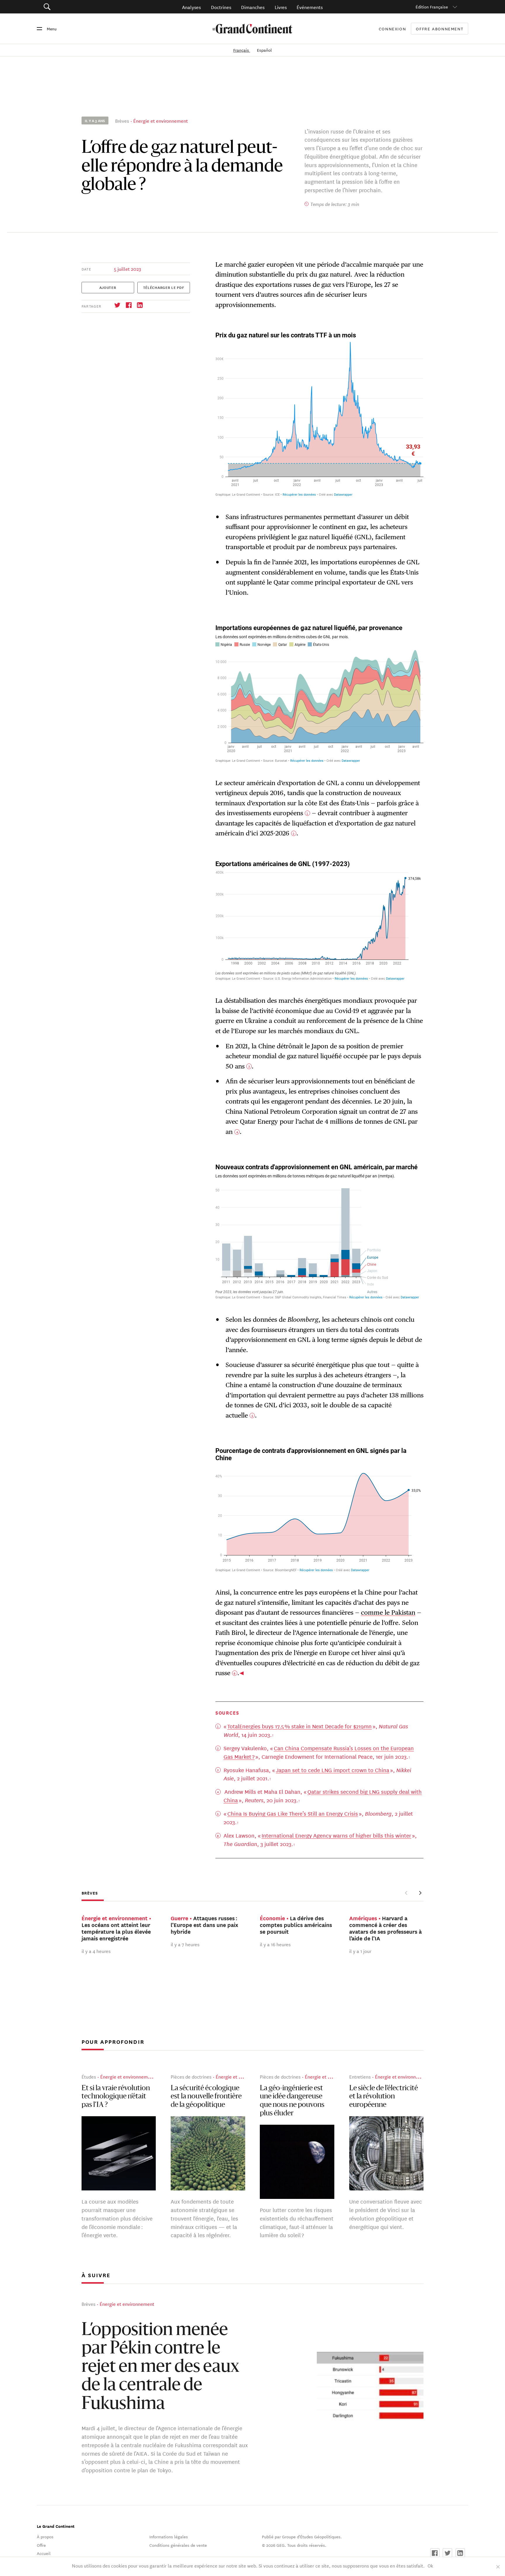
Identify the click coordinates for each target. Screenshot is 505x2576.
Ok (430, 2565)
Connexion (392, 29)
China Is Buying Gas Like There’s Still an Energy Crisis (293, 1813)
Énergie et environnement (161, 120)
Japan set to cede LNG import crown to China (333, 1770)
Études (89, 2077)
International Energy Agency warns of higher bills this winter (336, 1835)
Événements (310, 7)
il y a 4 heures (96, 1951)
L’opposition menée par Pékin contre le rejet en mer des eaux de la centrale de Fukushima (160, 2368)
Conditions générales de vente (178, 2545)
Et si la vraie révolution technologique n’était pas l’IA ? (116, 2097)
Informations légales (169, 2537)
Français (242, 50)
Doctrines (221, 7)
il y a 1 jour (360, 1951)
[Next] (420, 1893)
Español (264, 50)
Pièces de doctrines (191, 2077)
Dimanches (253, 7)
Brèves (122, 120)
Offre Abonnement (440, 29)
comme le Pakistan (388, 1612)
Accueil (44, 2553)
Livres (281, 7)
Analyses (191, 7)
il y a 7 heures (185, 1944)
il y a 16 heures (275, 1944)
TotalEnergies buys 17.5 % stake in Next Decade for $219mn (300, 1726)
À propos (45, 2537)
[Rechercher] (80, 7)
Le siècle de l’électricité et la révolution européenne (384, 2097)
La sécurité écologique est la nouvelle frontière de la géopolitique (206, 2097)
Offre (41, 2545)
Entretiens (360, 2077)
